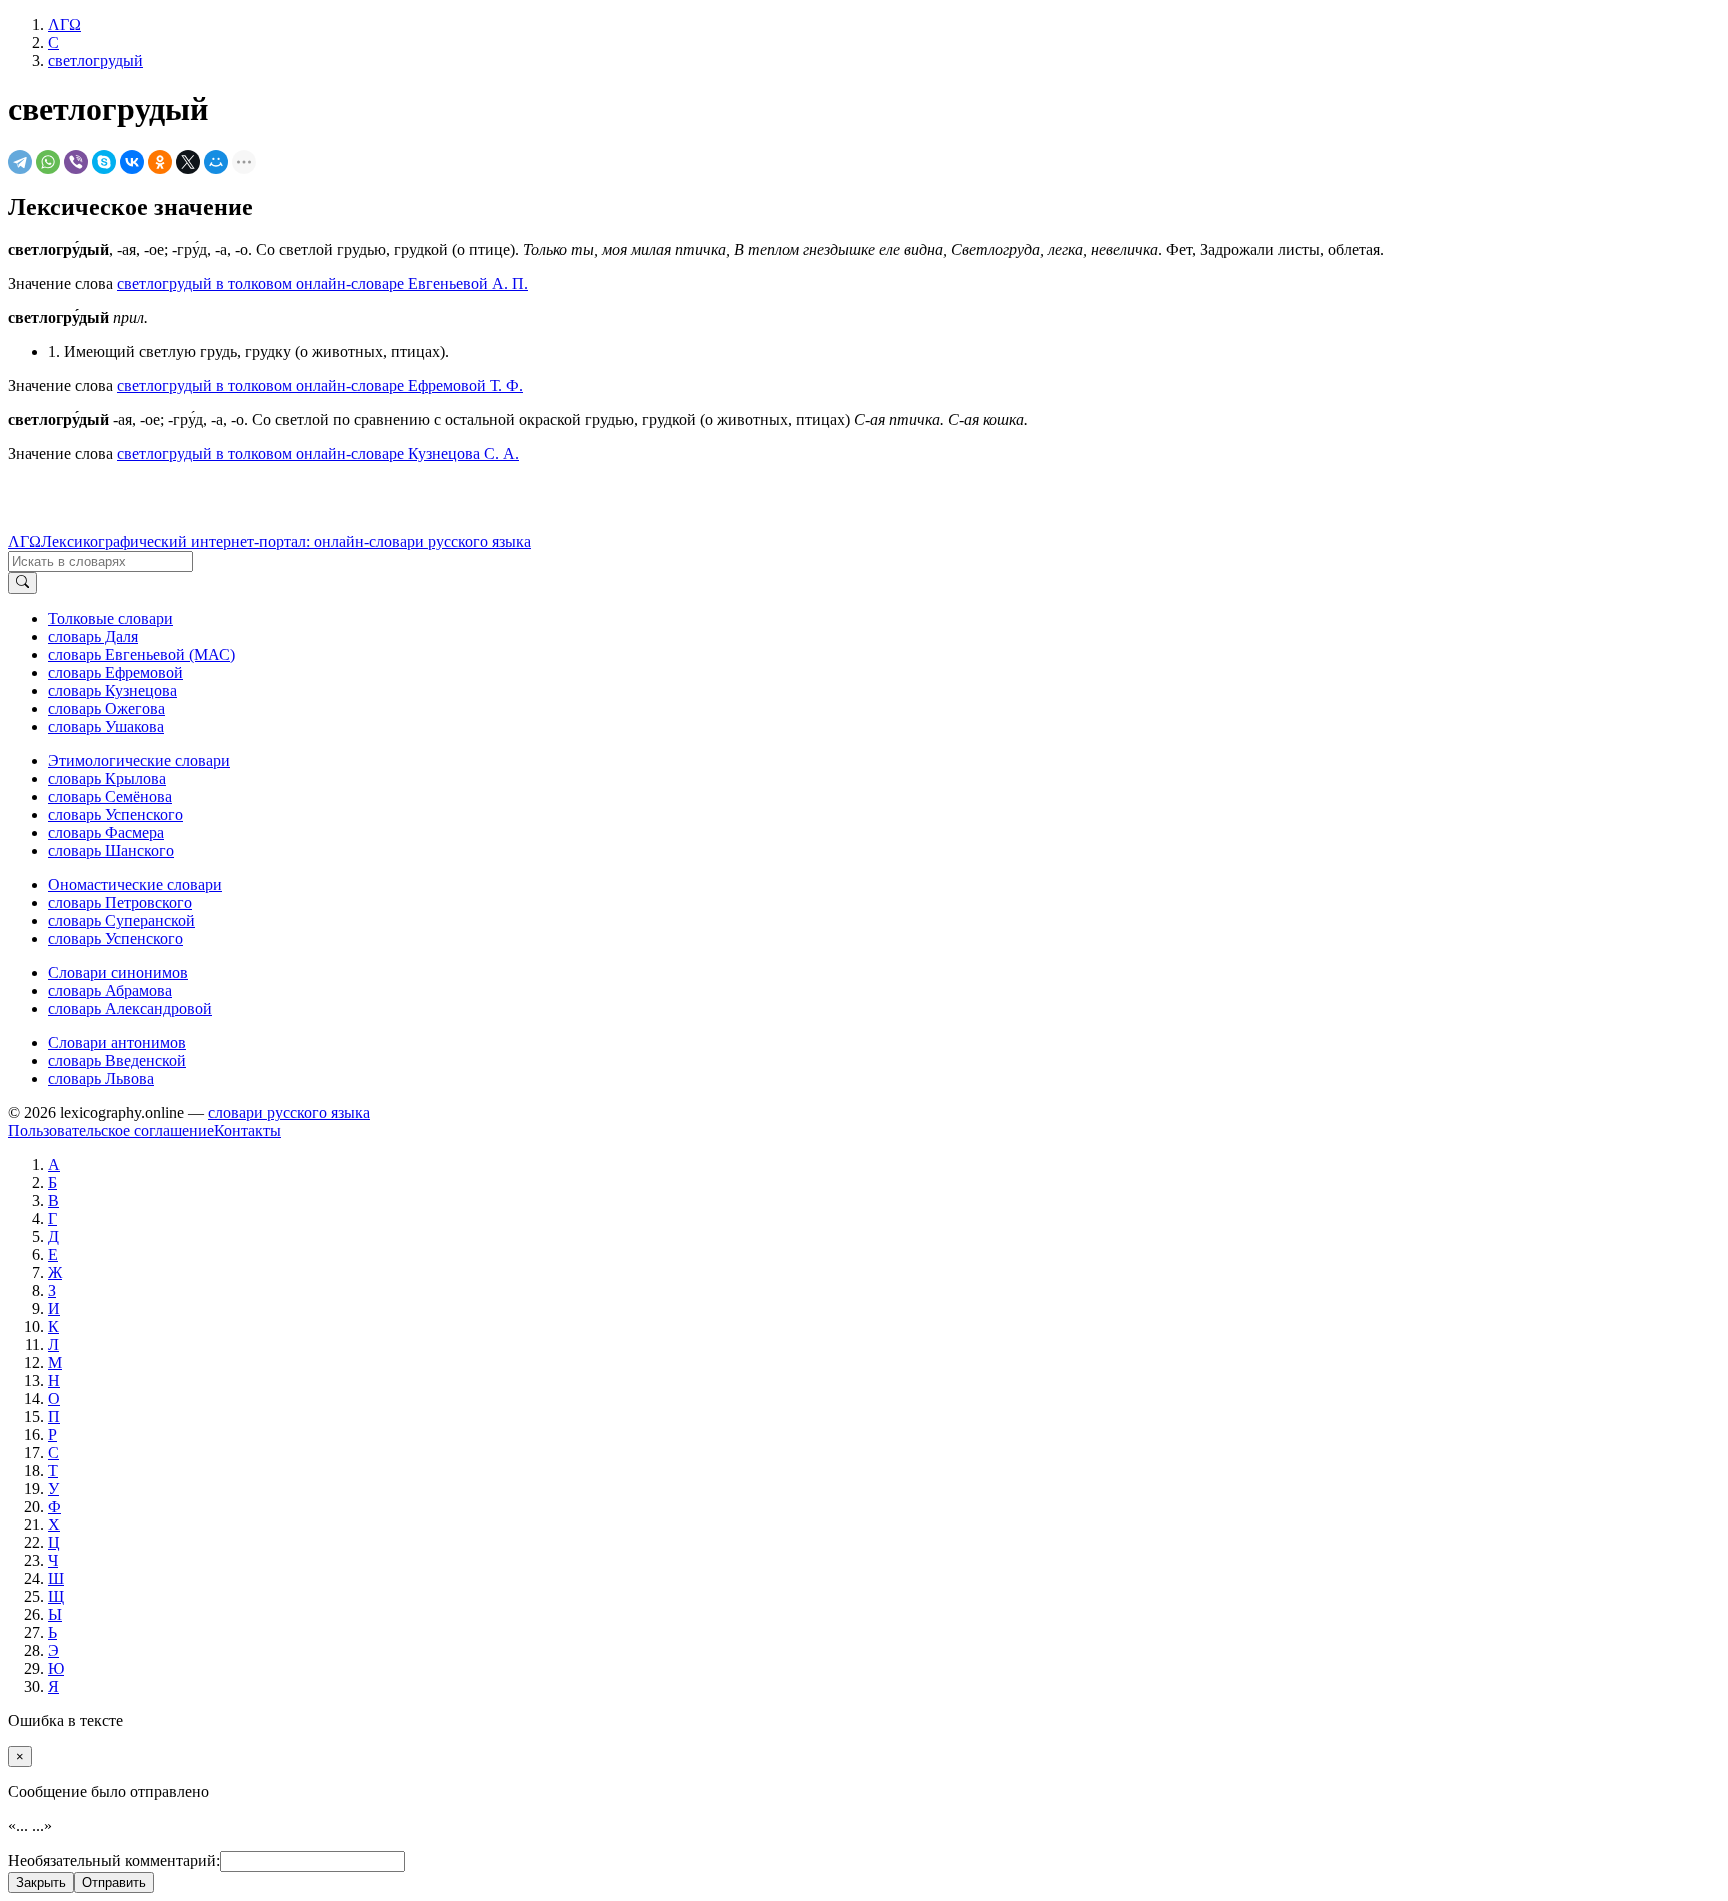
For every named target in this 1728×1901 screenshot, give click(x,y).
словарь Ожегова (106, 708)
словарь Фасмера (106, 832)
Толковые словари (110, 618)
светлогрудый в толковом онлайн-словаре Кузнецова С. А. (318, 453)
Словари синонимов (118, 972)
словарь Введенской (117, 1060)
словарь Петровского (120, 902)
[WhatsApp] (48, 162)
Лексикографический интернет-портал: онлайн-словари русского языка (286, 541)
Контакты (247, 1130)
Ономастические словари (135, 884)
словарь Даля (93, 636)
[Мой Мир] (216, 162)
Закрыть (41, 1882)
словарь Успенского (115, 814)
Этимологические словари (139, 760)
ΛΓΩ (24, 541)
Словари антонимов (117, 1042)
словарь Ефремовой (115, 672)
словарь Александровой (130, 1008)
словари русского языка (289, 1112)
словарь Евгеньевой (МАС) (141, 654)
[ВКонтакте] (132, 162)
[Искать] (22, 583)
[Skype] (104, 162)
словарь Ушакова (106, 726)
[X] (188, 162)
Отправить (114, 1882)
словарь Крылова (107, 778)
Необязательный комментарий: (114, 1860)
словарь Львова (101, 1078)
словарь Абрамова (110, 990)
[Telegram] (20, 162)
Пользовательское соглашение (111, 1130)
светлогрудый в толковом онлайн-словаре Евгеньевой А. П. (322, 283)
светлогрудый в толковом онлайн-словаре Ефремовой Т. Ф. (320, 385)
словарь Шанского (111, 850)
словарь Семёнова (110, 796)
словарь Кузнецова (112, 690)
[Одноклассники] (160, 162)
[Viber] (76, 162)
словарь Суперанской (121, 920)
